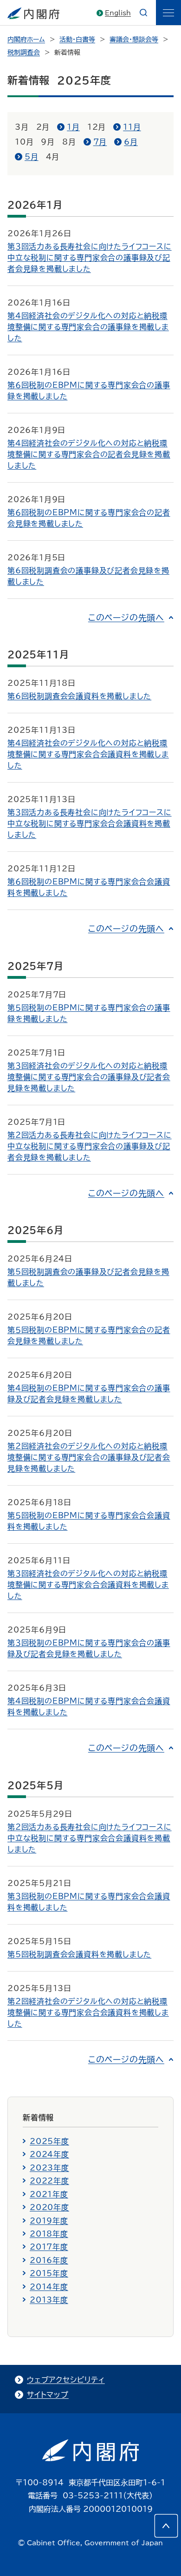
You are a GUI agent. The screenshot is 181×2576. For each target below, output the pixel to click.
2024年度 (49, 2154)
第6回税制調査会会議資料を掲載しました (79, 696)
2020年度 (49, 2207)
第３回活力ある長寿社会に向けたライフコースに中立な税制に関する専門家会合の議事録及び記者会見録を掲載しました (90, 258)
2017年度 (49, 2247)
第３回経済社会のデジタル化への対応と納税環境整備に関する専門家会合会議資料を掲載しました (88, 1585)
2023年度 (49, 2168)
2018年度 (49, 2234)
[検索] (143, 13)
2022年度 (49, 2181)
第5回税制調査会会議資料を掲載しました (79, 1954)
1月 (73, 127)
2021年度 (49, 2194)
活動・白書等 (77, 40)
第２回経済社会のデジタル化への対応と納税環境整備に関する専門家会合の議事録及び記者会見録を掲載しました (89, 1457)
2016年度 (49, 2260)
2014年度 (49, 2287)
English (118, 13)
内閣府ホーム (26, 40)
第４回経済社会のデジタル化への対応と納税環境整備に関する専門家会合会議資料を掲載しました (88, 754)
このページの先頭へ (126, 617)
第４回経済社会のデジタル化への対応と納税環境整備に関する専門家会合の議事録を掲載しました (88, 327)
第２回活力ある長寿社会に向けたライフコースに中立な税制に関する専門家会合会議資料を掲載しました (90, 1838)
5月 (32, 157)
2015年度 (49, 2273)
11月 (132, 127)
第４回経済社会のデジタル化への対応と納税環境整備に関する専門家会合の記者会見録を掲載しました (89, 454)
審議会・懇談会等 (134, 40)
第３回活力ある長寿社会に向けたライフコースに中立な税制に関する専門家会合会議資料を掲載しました (90, 823)
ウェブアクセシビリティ (66, 2380)
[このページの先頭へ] (166, 2526)
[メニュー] (168, 13)
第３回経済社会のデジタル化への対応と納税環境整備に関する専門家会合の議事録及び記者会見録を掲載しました (89, 1077)
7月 (100, 142)
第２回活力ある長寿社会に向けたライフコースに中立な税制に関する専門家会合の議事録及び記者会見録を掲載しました (90, 1146)
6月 (131, 142)
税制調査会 (24, 53)
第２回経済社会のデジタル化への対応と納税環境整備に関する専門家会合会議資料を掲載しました (88, 2012)
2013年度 (49, 2300)
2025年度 (49, 2141)
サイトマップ (48, 2395)
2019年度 (49, 2221)
